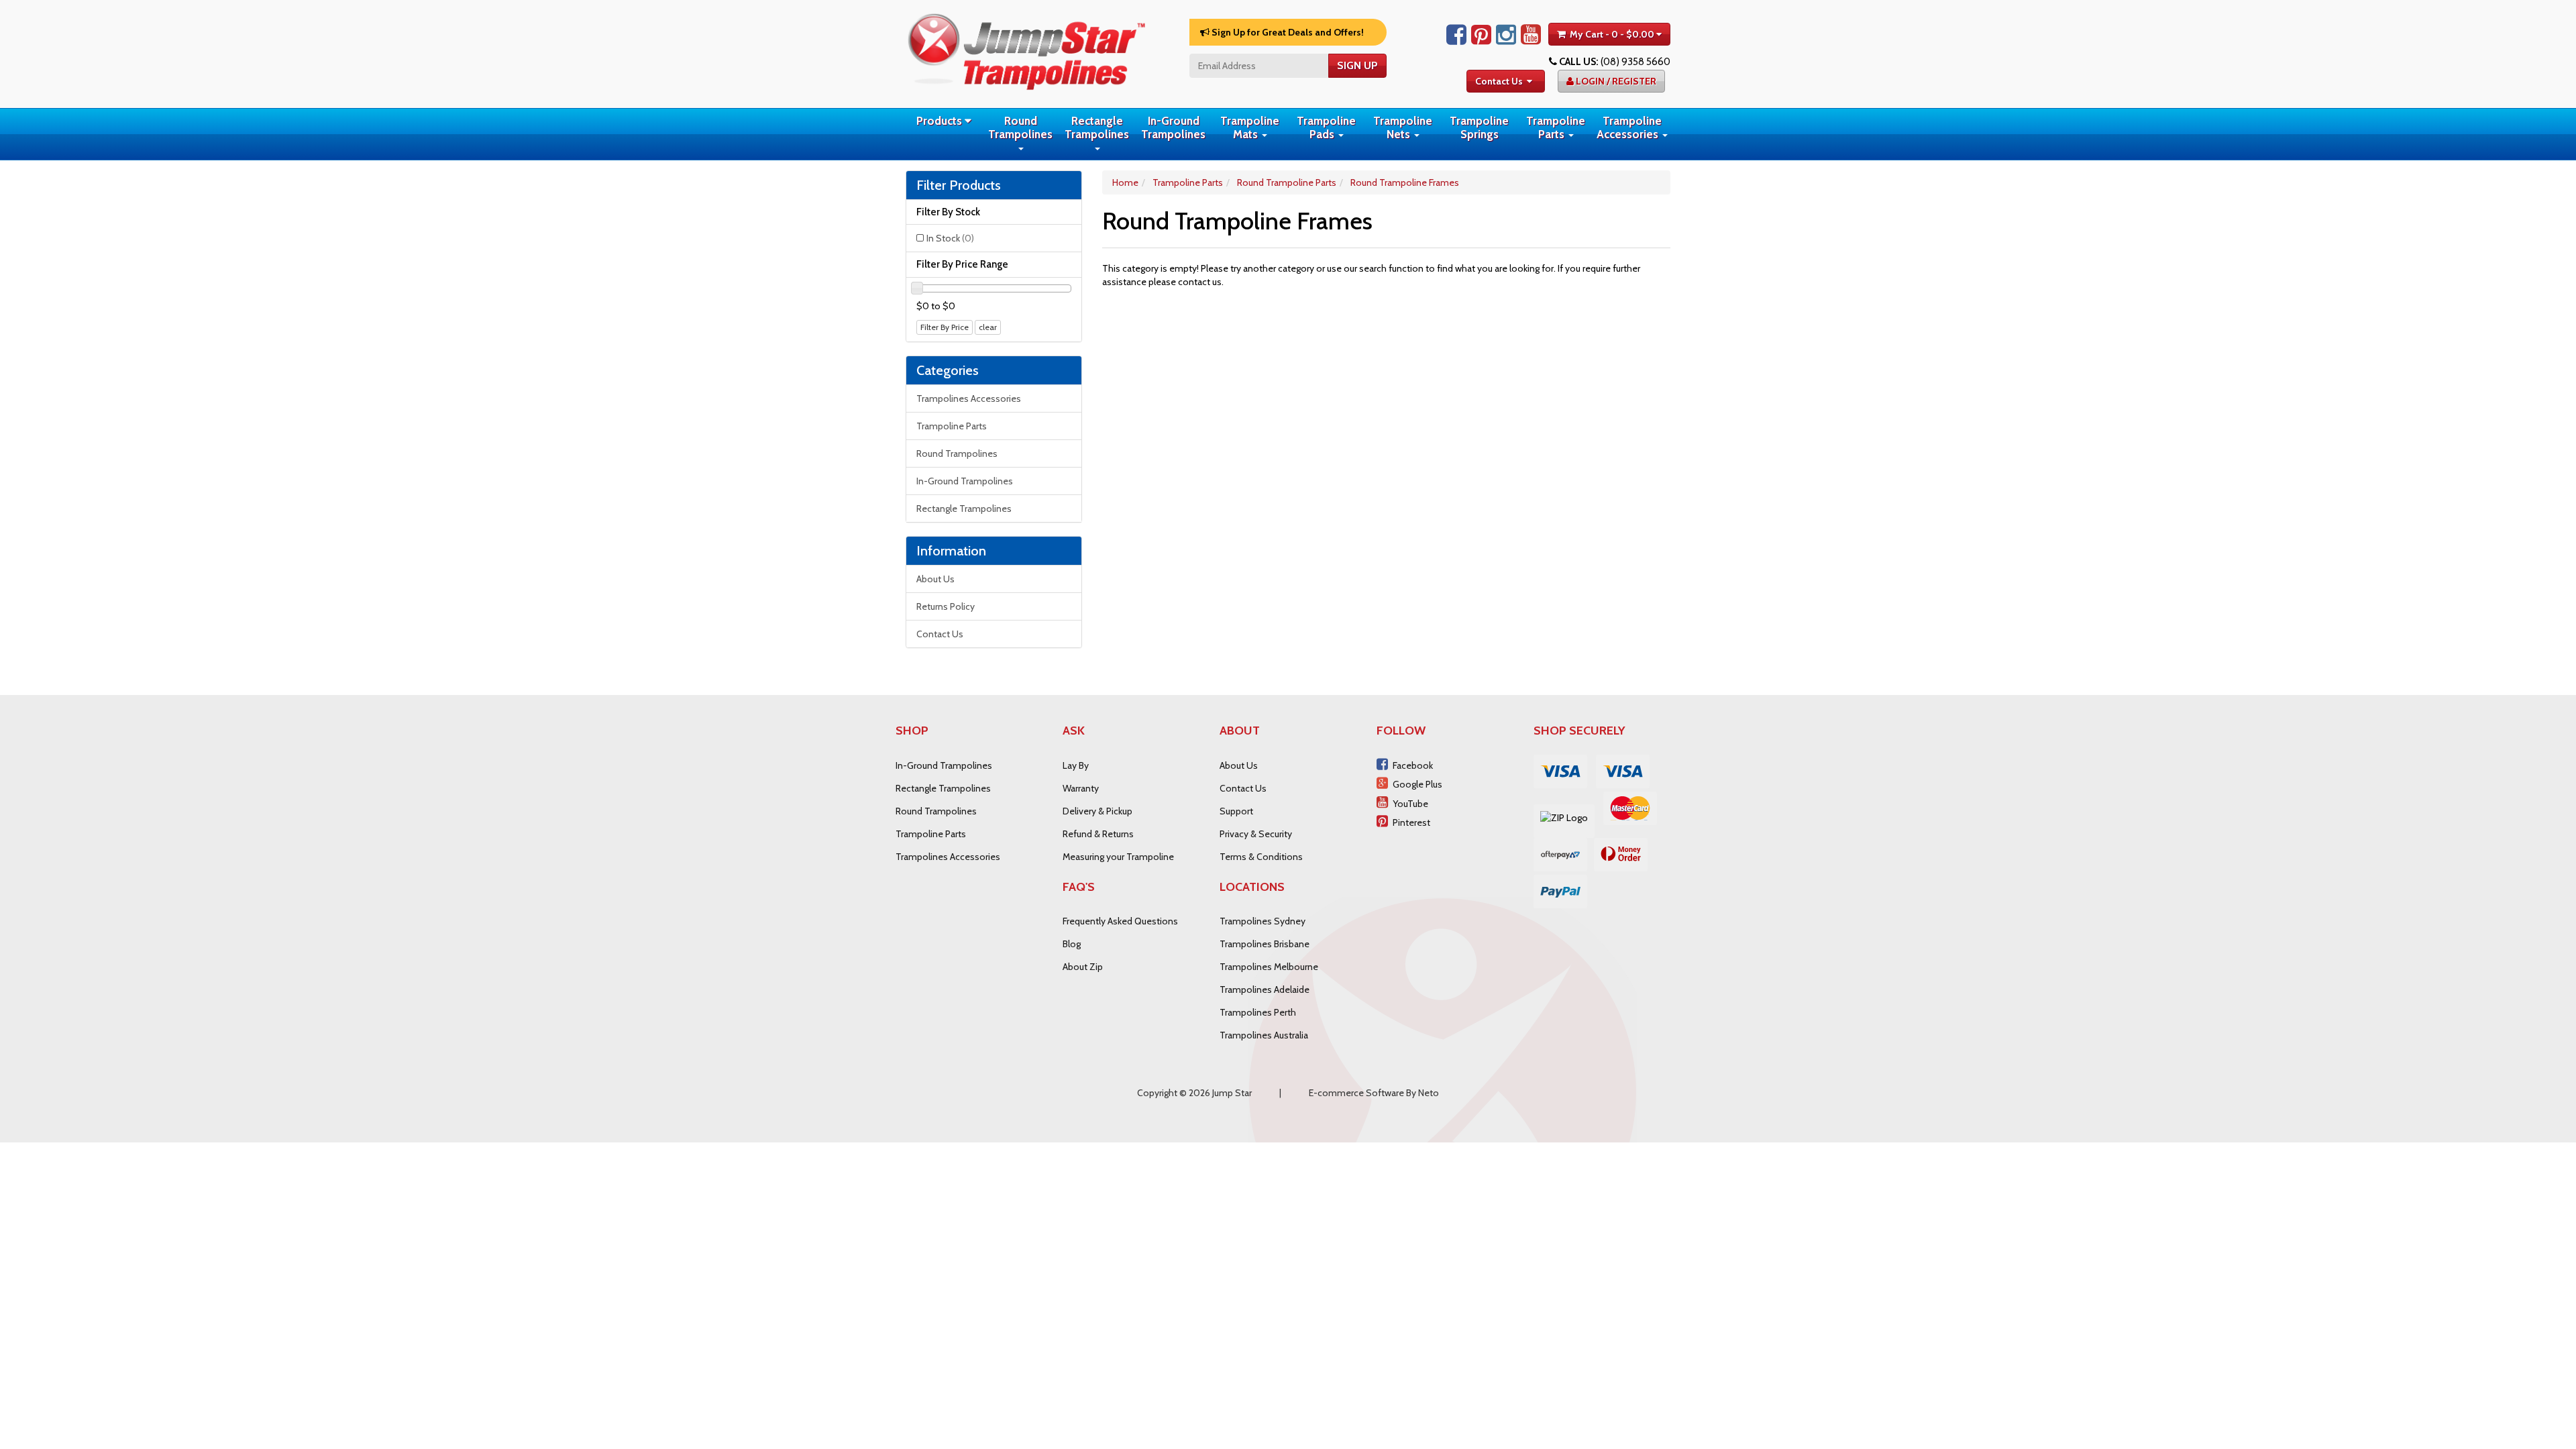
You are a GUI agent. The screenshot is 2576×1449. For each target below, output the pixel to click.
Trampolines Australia (1264, 1035)
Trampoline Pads (1326, 127)
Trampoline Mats (1250, 127)
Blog (1072, 944)
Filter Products (959, 185)
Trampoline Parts (1556, 127)
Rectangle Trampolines (1097, 127)
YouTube (1410, 804)
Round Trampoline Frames (1405, 182)
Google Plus (1417, 784)
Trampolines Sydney (1263, 921)
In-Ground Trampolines (1173, 127)
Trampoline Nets (1403, 127)
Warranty (1081, 788)
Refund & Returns (1098, 834)
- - (1612, 34)
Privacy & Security (1256, 834)
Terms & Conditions (1261, 857)
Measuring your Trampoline (1118, 857)
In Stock (950, 238)
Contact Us (1499, 81)
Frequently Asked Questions (1120, 921)
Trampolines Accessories (969, 398)
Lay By (1076, 765)
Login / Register (1615, 81)
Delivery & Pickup (1097, 811)
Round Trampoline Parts (1287, 182)
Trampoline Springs (1479, 127)
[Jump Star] (1026, 49)
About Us (935, 579)
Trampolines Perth (1258, 1012)
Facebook (1413, 765)
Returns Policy (946, 606)
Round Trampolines (1020, 127)
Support (1236, 811)
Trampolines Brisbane (1265, 944)
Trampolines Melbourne (1269, 967)
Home (1125, 182)
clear (988, 327)
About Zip (1083, 967)
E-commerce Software (1356, 1093)
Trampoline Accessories (1629, 127)
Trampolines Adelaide (1265, 989)
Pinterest (1411, 822)
